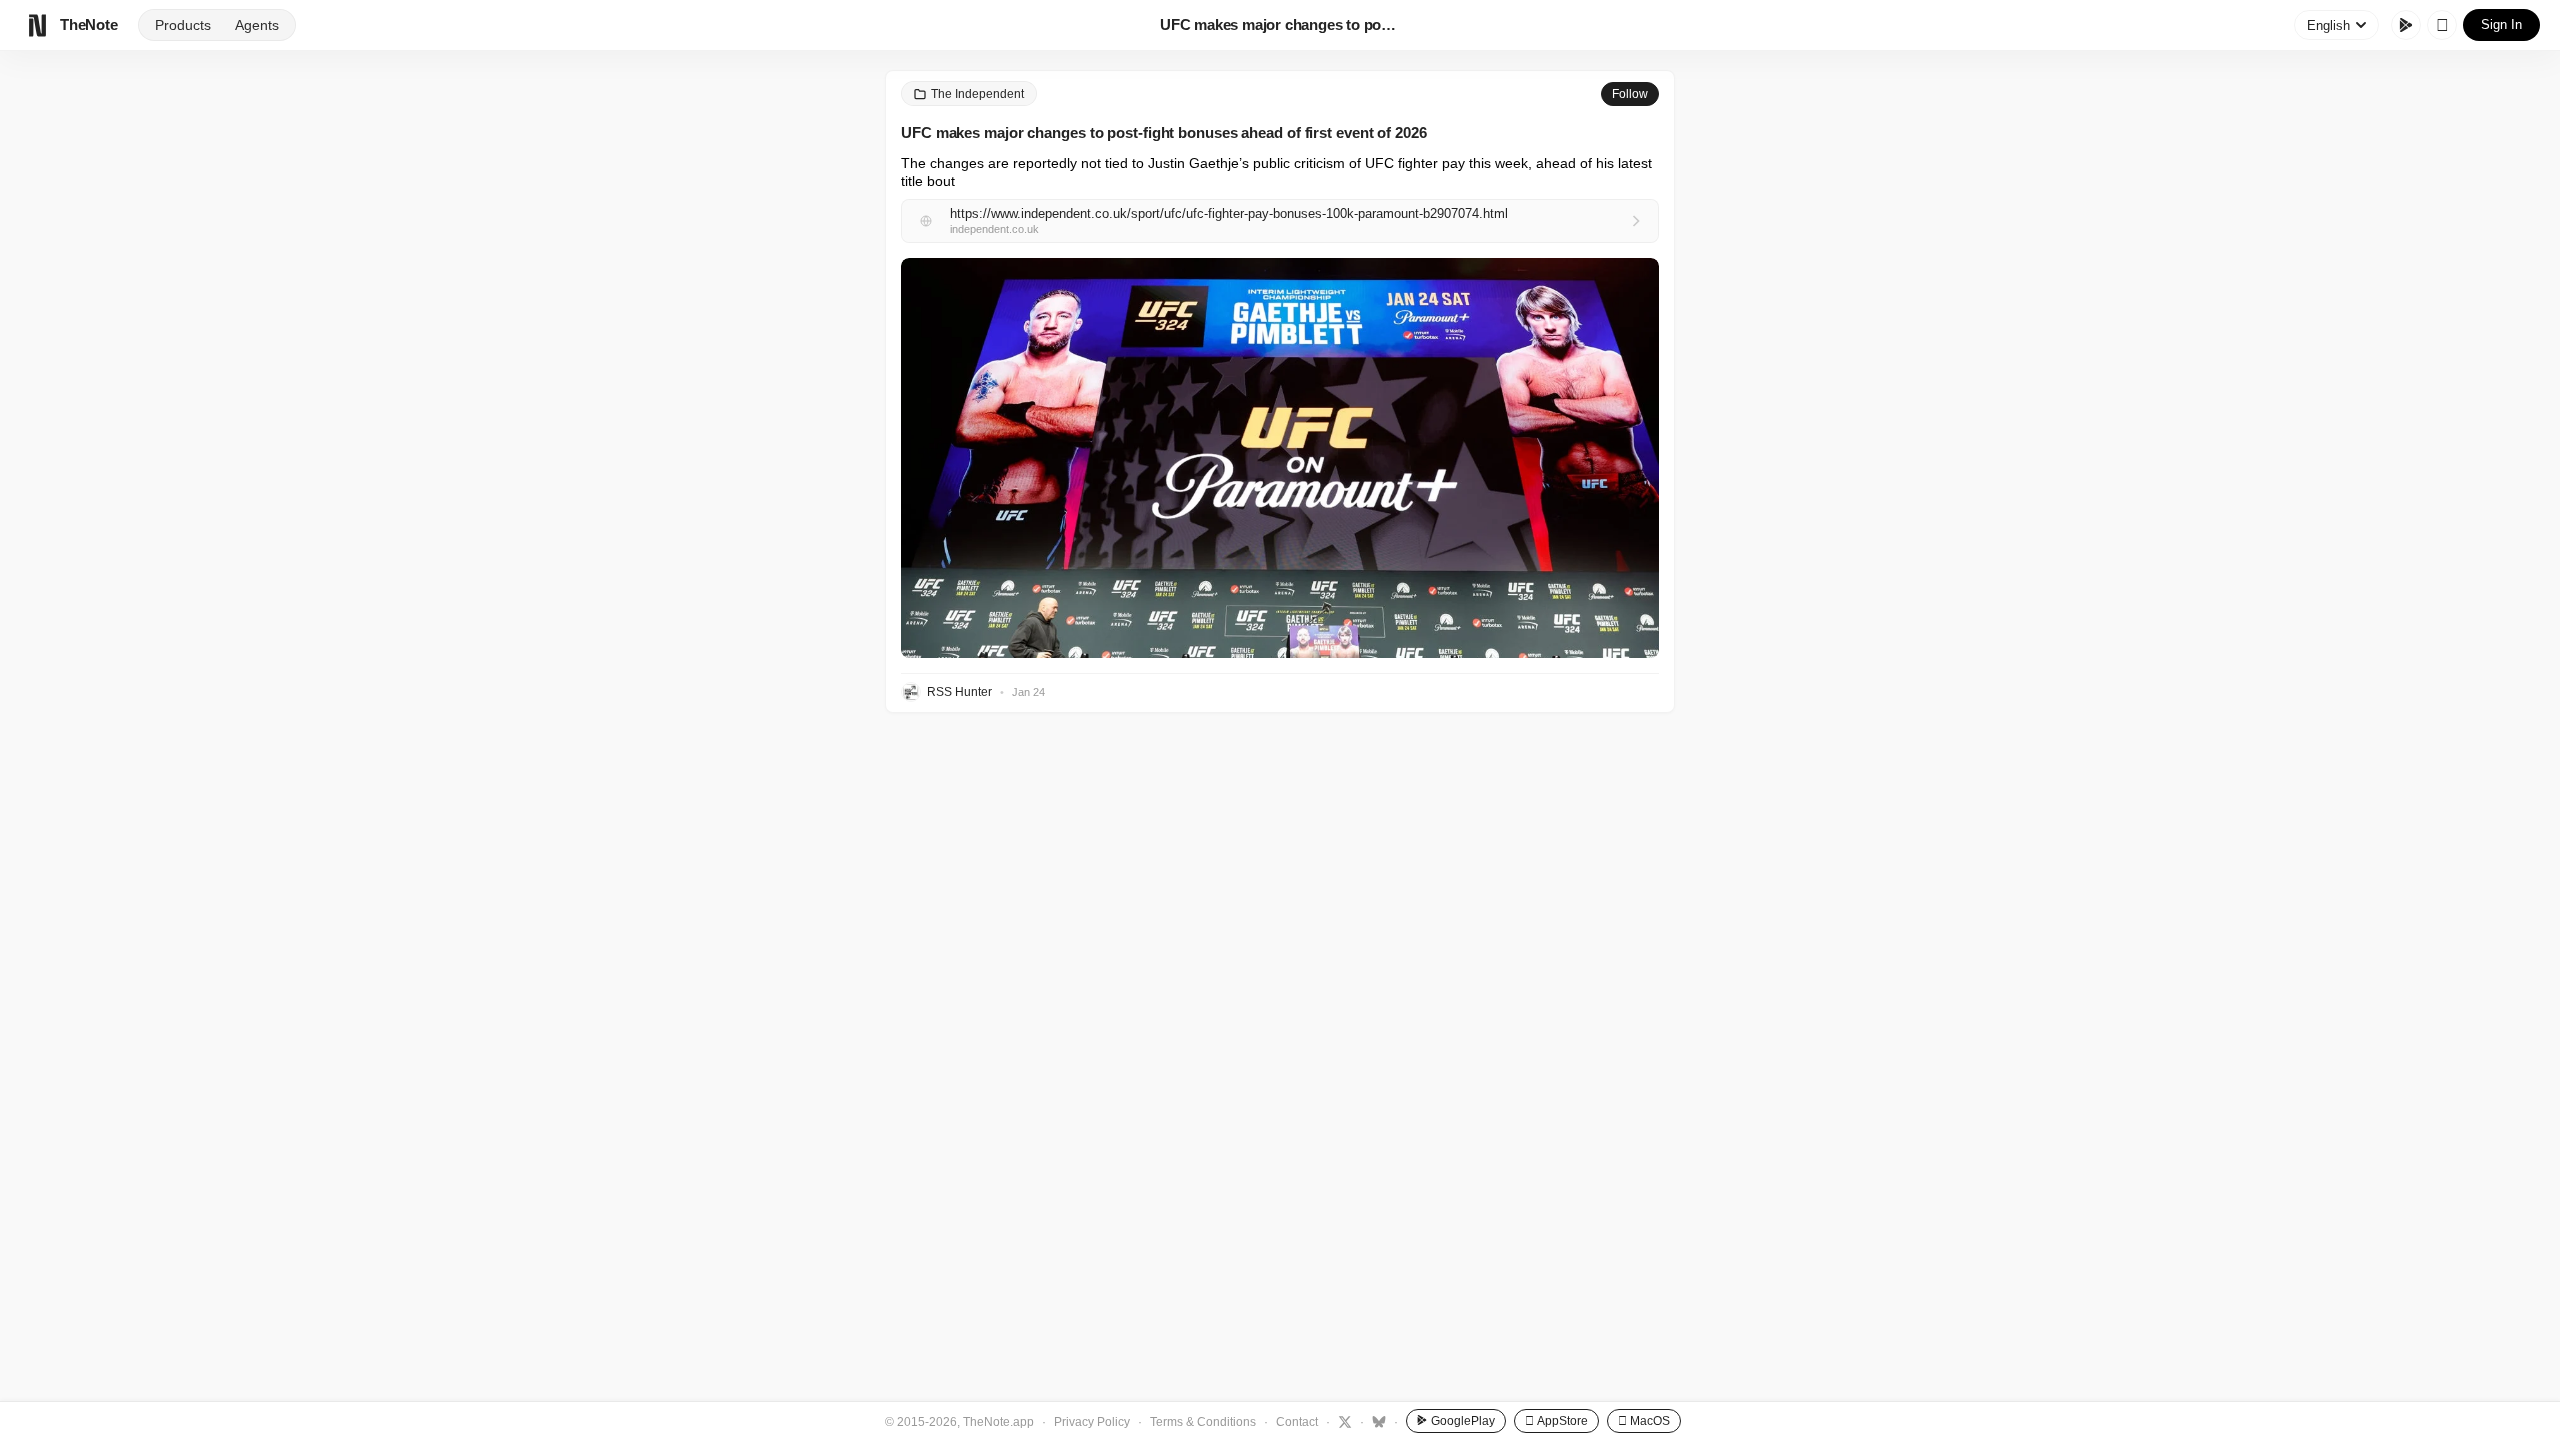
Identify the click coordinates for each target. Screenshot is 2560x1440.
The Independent (977, 94)
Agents (257, 25)
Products (183, 25)
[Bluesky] (1376, 1421)
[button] (1280, 458)
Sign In (2501, 24)
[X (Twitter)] (1342, 1421)
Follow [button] (1630, 94)
